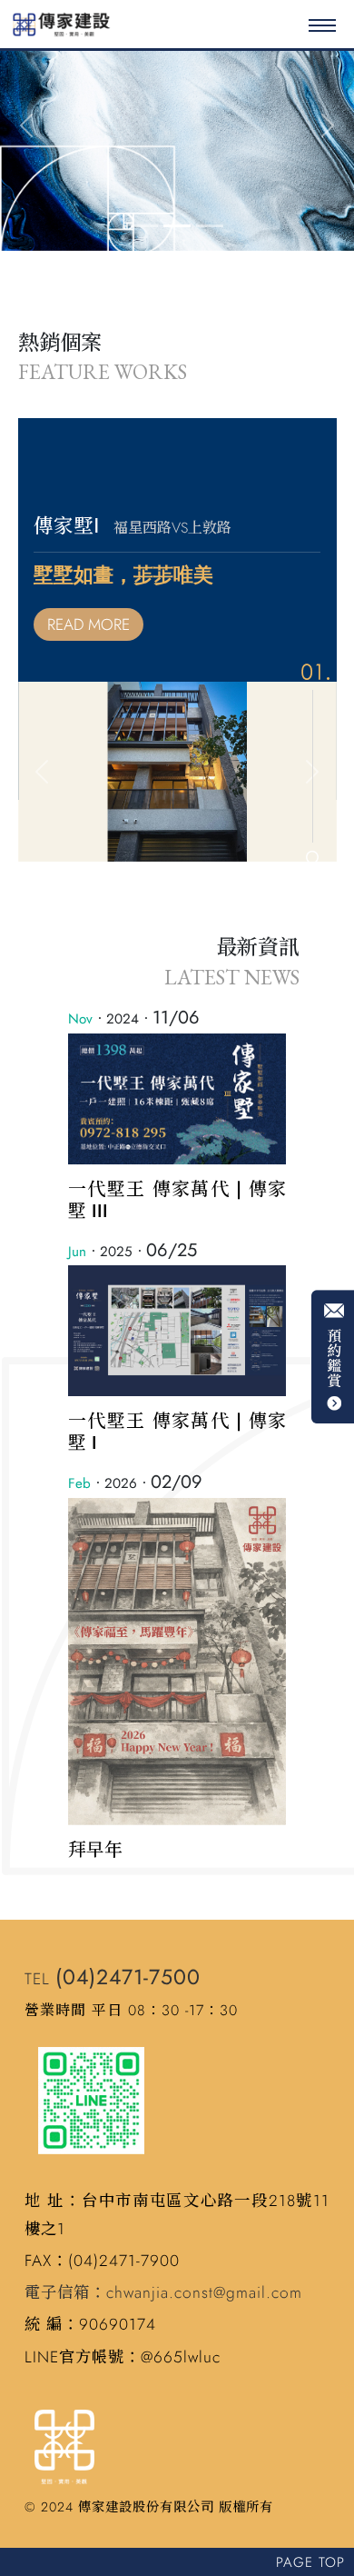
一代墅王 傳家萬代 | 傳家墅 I (177, 1432)
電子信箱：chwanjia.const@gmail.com (163, 2292)
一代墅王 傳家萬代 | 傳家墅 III (177, 1200)
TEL (113, 1979)
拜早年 (95, 1850)
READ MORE (88, 624)
